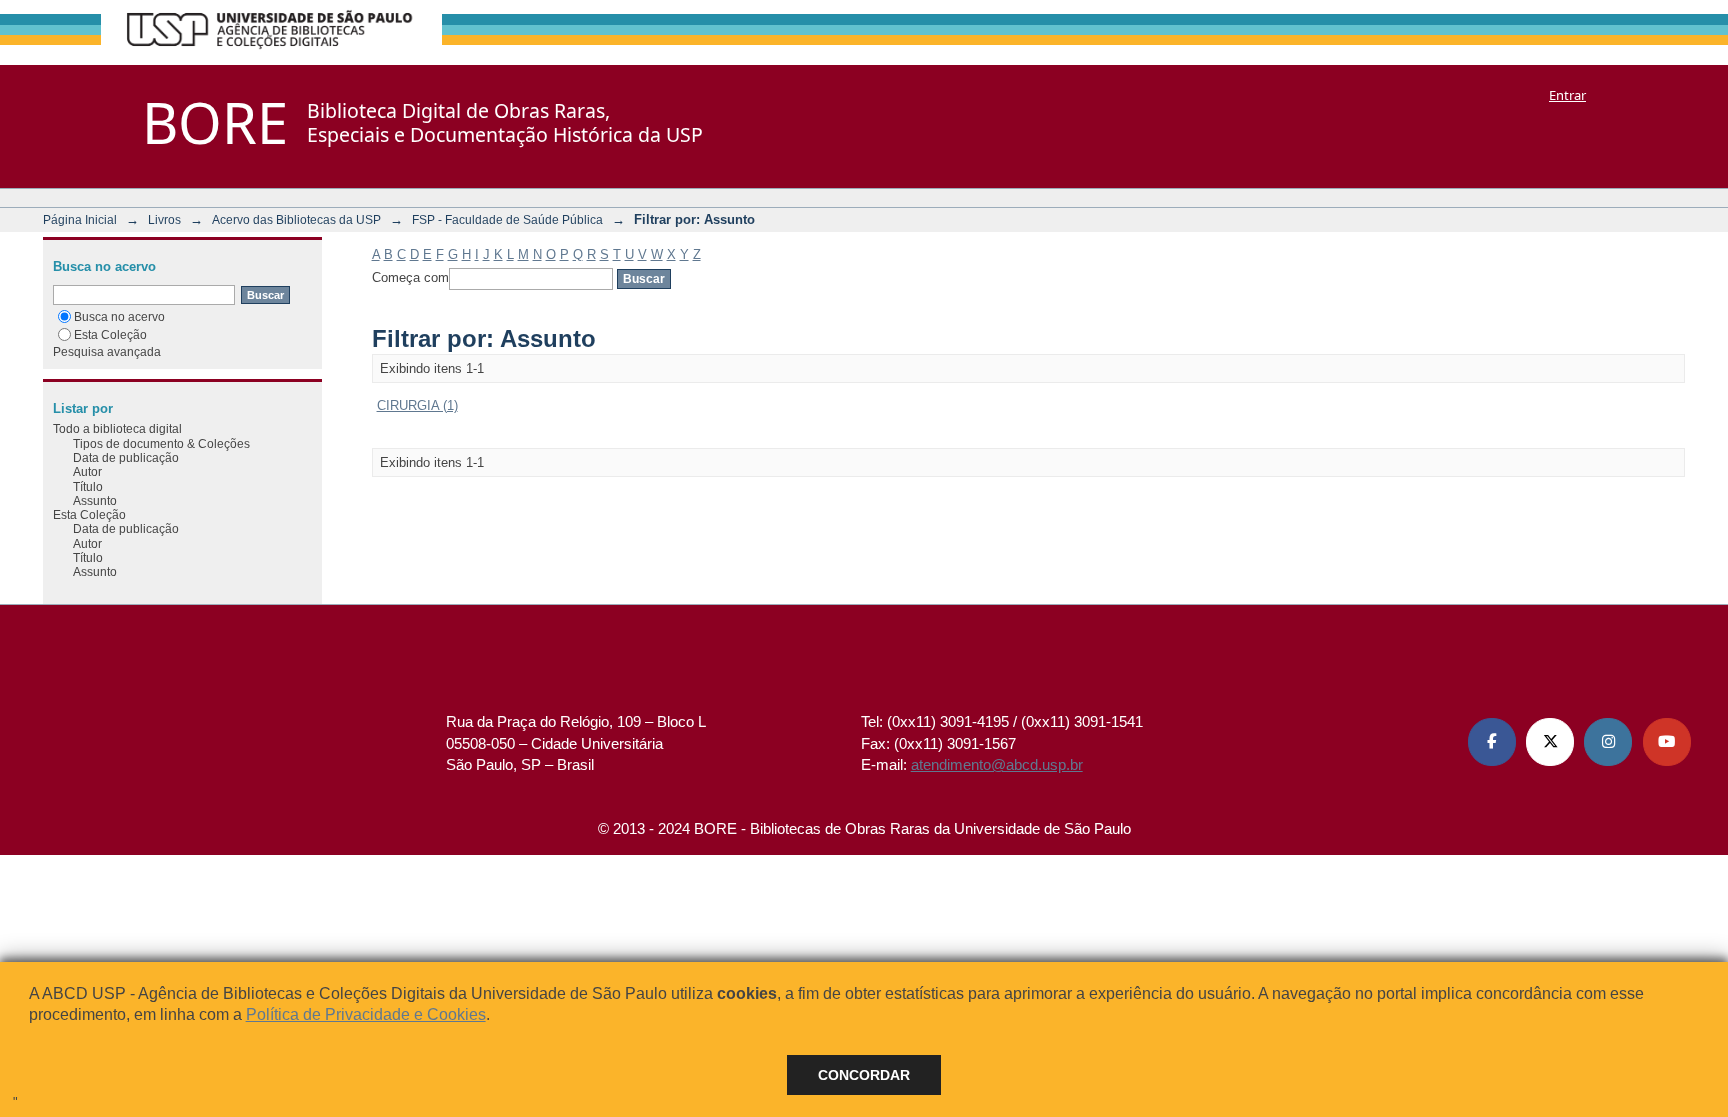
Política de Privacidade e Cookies (366, 1014)
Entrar (1567, 95)
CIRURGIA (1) (417, 405)
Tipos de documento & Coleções (161, 443)
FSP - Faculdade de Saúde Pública (507, 219)
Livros (164, 219)
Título (88, 486)
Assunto (95, 500)
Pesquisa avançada (107, 351)
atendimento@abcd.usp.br (997, 764)
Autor (87, 471)
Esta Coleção (110, 334)
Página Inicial (80, 219)
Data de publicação (126, 457)
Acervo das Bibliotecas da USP (296, 219)
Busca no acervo (119, 316)
